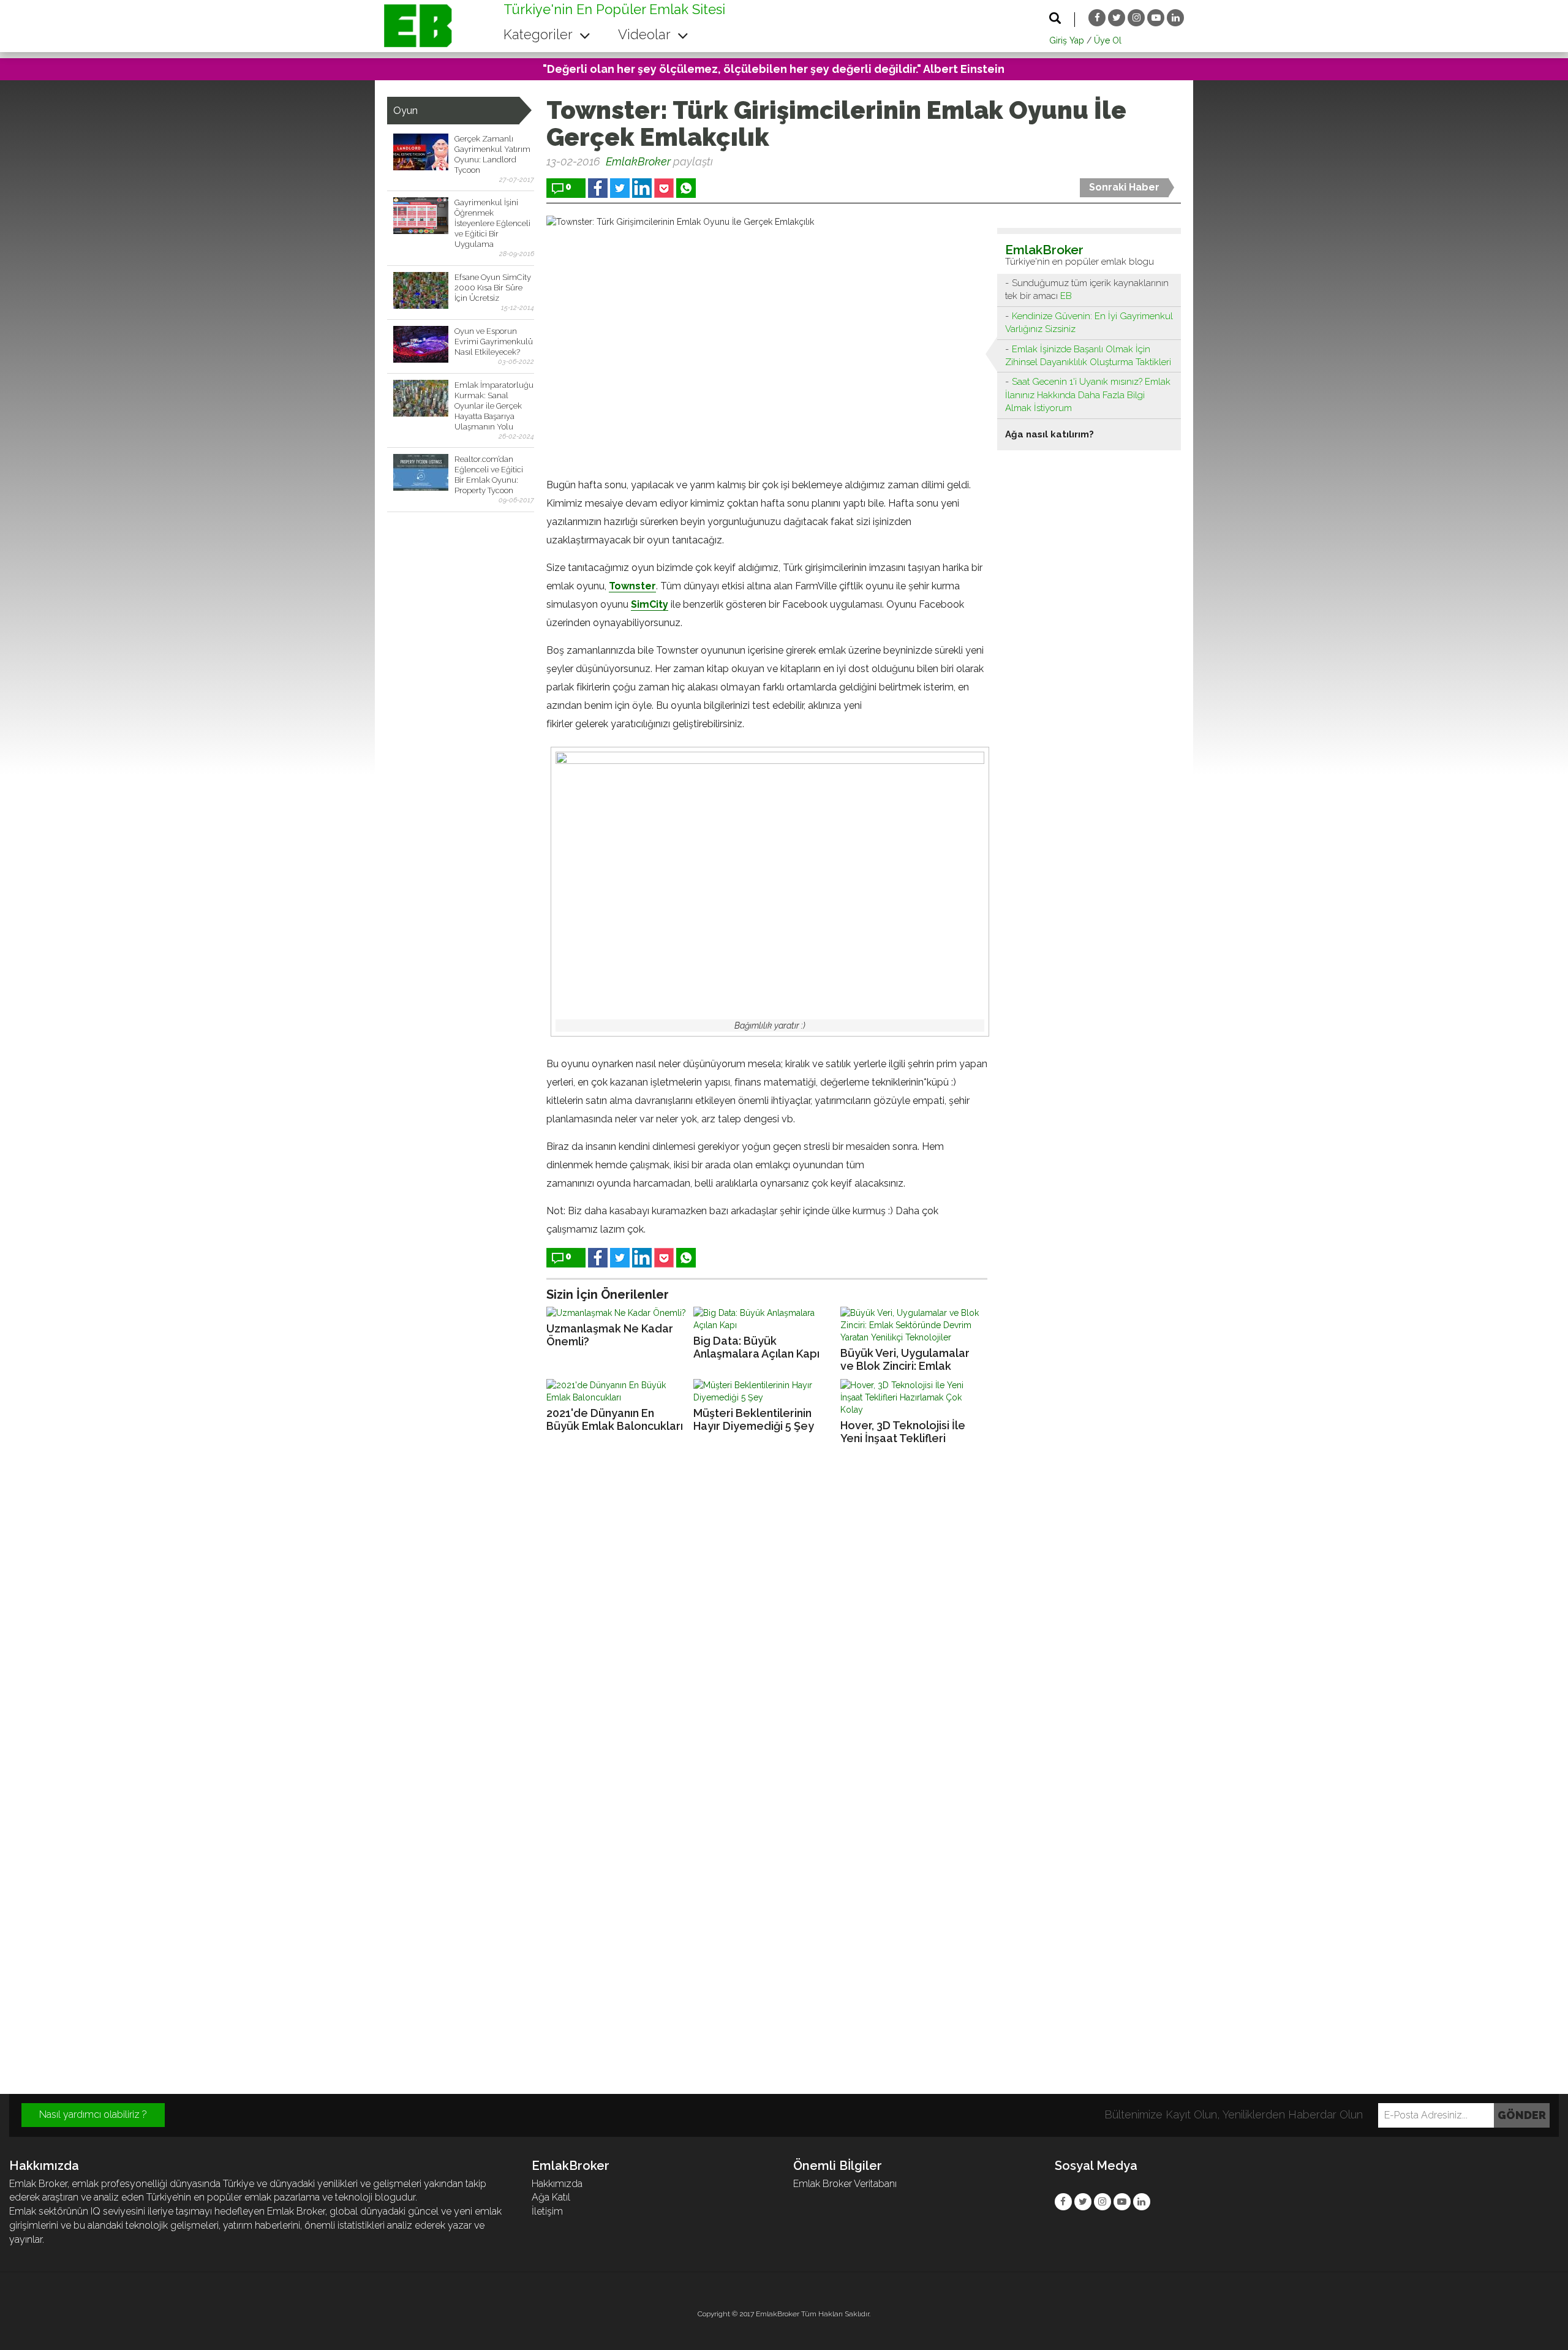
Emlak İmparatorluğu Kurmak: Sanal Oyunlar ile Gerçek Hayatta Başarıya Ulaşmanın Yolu (494, 406)
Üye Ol (1108, 40)
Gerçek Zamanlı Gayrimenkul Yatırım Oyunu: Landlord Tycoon (492, 154)
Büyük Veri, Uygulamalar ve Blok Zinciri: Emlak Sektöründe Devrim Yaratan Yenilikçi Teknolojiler (905, 1360)
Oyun (405, 111)
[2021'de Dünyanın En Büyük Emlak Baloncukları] (617, 1391)
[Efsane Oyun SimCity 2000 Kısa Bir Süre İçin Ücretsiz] (421, 290)
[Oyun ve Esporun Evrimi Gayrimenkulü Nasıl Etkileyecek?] (421, 344)
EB (1066, 296)
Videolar (646, 34)
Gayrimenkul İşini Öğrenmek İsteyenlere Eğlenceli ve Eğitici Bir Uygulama (492, 223)
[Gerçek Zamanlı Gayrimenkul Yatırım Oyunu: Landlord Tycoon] (421, 152)
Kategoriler (540, 34)
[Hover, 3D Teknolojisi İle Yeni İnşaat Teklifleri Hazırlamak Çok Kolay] (911, 1397)
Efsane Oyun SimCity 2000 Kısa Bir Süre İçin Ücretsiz (493, 288)
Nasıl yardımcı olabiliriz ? (93, 2114)
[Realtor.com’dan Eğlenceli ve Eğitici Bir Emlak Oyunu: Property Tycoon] (421, 472)
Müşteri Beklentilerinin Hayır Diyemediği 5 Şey (754, 1419)
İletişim (547, 2211)
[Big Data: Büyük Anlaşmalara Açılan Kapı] (764, 1319)
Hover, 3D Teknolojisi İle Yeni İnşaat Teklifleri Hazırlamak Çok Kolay (903, 1432)
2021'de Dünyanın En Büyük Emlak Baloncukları (615, 1419)
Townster (632, 586)
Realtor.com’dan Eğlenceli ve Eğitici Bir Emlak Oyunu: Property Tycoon (489, 475)
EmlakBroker (638, 161)
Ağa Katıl (551, 2197)
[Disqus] (784, 1621)
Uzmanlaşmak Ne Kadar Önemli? (610, 1335)
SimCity (650, 604)
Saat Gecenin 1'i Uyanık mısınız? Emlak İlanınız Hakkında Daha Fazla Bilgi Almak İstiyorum (1088, 395)
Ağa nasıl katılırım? (1050, 434)
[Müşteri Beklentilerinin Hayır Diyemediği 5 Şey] (764, 1391)
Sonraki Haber (1124, 187)
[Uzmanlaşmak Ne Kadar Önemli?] (617, 1313)
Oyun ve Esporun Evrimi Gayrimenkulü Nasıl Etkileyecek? (494, 342)
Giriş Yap (1067, 40)
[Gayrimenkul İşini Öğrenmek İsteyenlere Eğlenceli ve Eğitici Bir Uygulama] (421, 216)
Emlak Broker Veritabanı (845, 2184)
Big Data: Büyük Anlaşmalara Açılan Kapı (756, 1347)
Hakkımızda (557, 2184)
